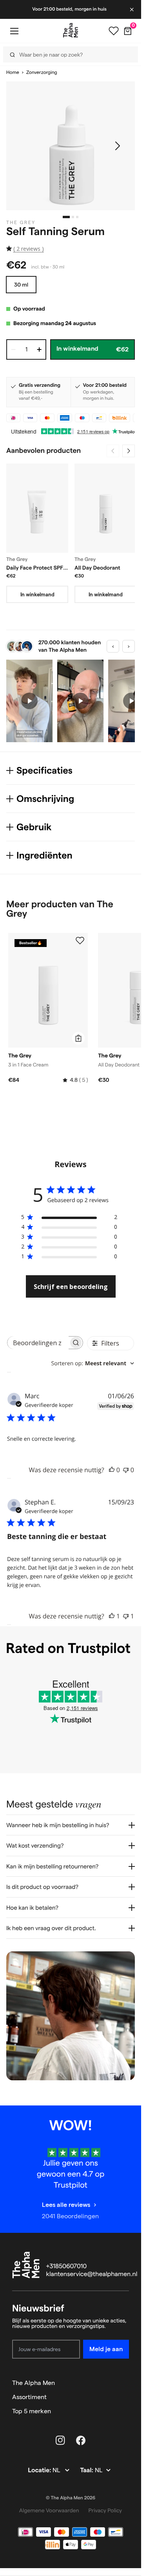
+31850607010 (67, 2266)
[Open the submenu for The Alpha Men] (125, 2383)
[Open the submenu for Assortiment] (125, 2397)
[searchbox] (38, 1343)
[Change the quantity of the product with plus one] (39, 349)
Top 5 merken (32, 2411)
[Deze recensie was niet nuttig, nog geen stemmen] (126, 1470)
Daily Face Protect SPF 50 (35, 568)
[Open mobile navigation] (14, 31)
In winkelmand (37, 594)
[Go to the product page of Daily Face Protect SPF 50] (37, 508)
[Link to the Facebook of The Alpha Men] (81, 2440)
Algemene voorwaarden (49, 2510)
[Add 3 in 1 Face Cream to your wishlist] (80, 941)
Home (13, 73)
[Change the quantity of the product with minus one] (13, 349)
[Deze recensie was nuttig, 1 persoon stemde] (112, 1616)
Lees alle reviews (66, 2205)
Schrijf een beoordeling (71, 1287)
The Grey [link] (21, 223)
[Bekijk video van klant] (29, 701)
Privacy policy (105, 2510)
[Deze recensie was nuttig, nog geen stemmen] (112, 1470)
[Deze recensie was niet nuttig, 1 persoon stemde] (126, 1616)
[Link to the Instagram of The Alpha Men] (60, 2440)
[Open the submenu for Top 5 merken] (125, 2411)
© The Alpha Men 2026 (71, 2498)
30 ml (21, 285)
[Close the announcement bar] (132, 9)
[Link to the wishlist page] (114, 31)
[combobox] (93, 1363)
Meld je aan (106, 2349)
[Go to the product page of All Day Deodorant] (105, 508)
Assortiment (29, 2397)
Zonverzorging (42, 73)
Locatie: (40, 2470)
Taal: (87, 2470)
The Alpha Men (34, 2383)
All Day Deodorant (97, 568)
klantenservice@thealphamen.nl (92, 2274)
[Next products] (129, 451)
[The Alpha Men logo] (71, 30)
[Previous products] (113, 451)
